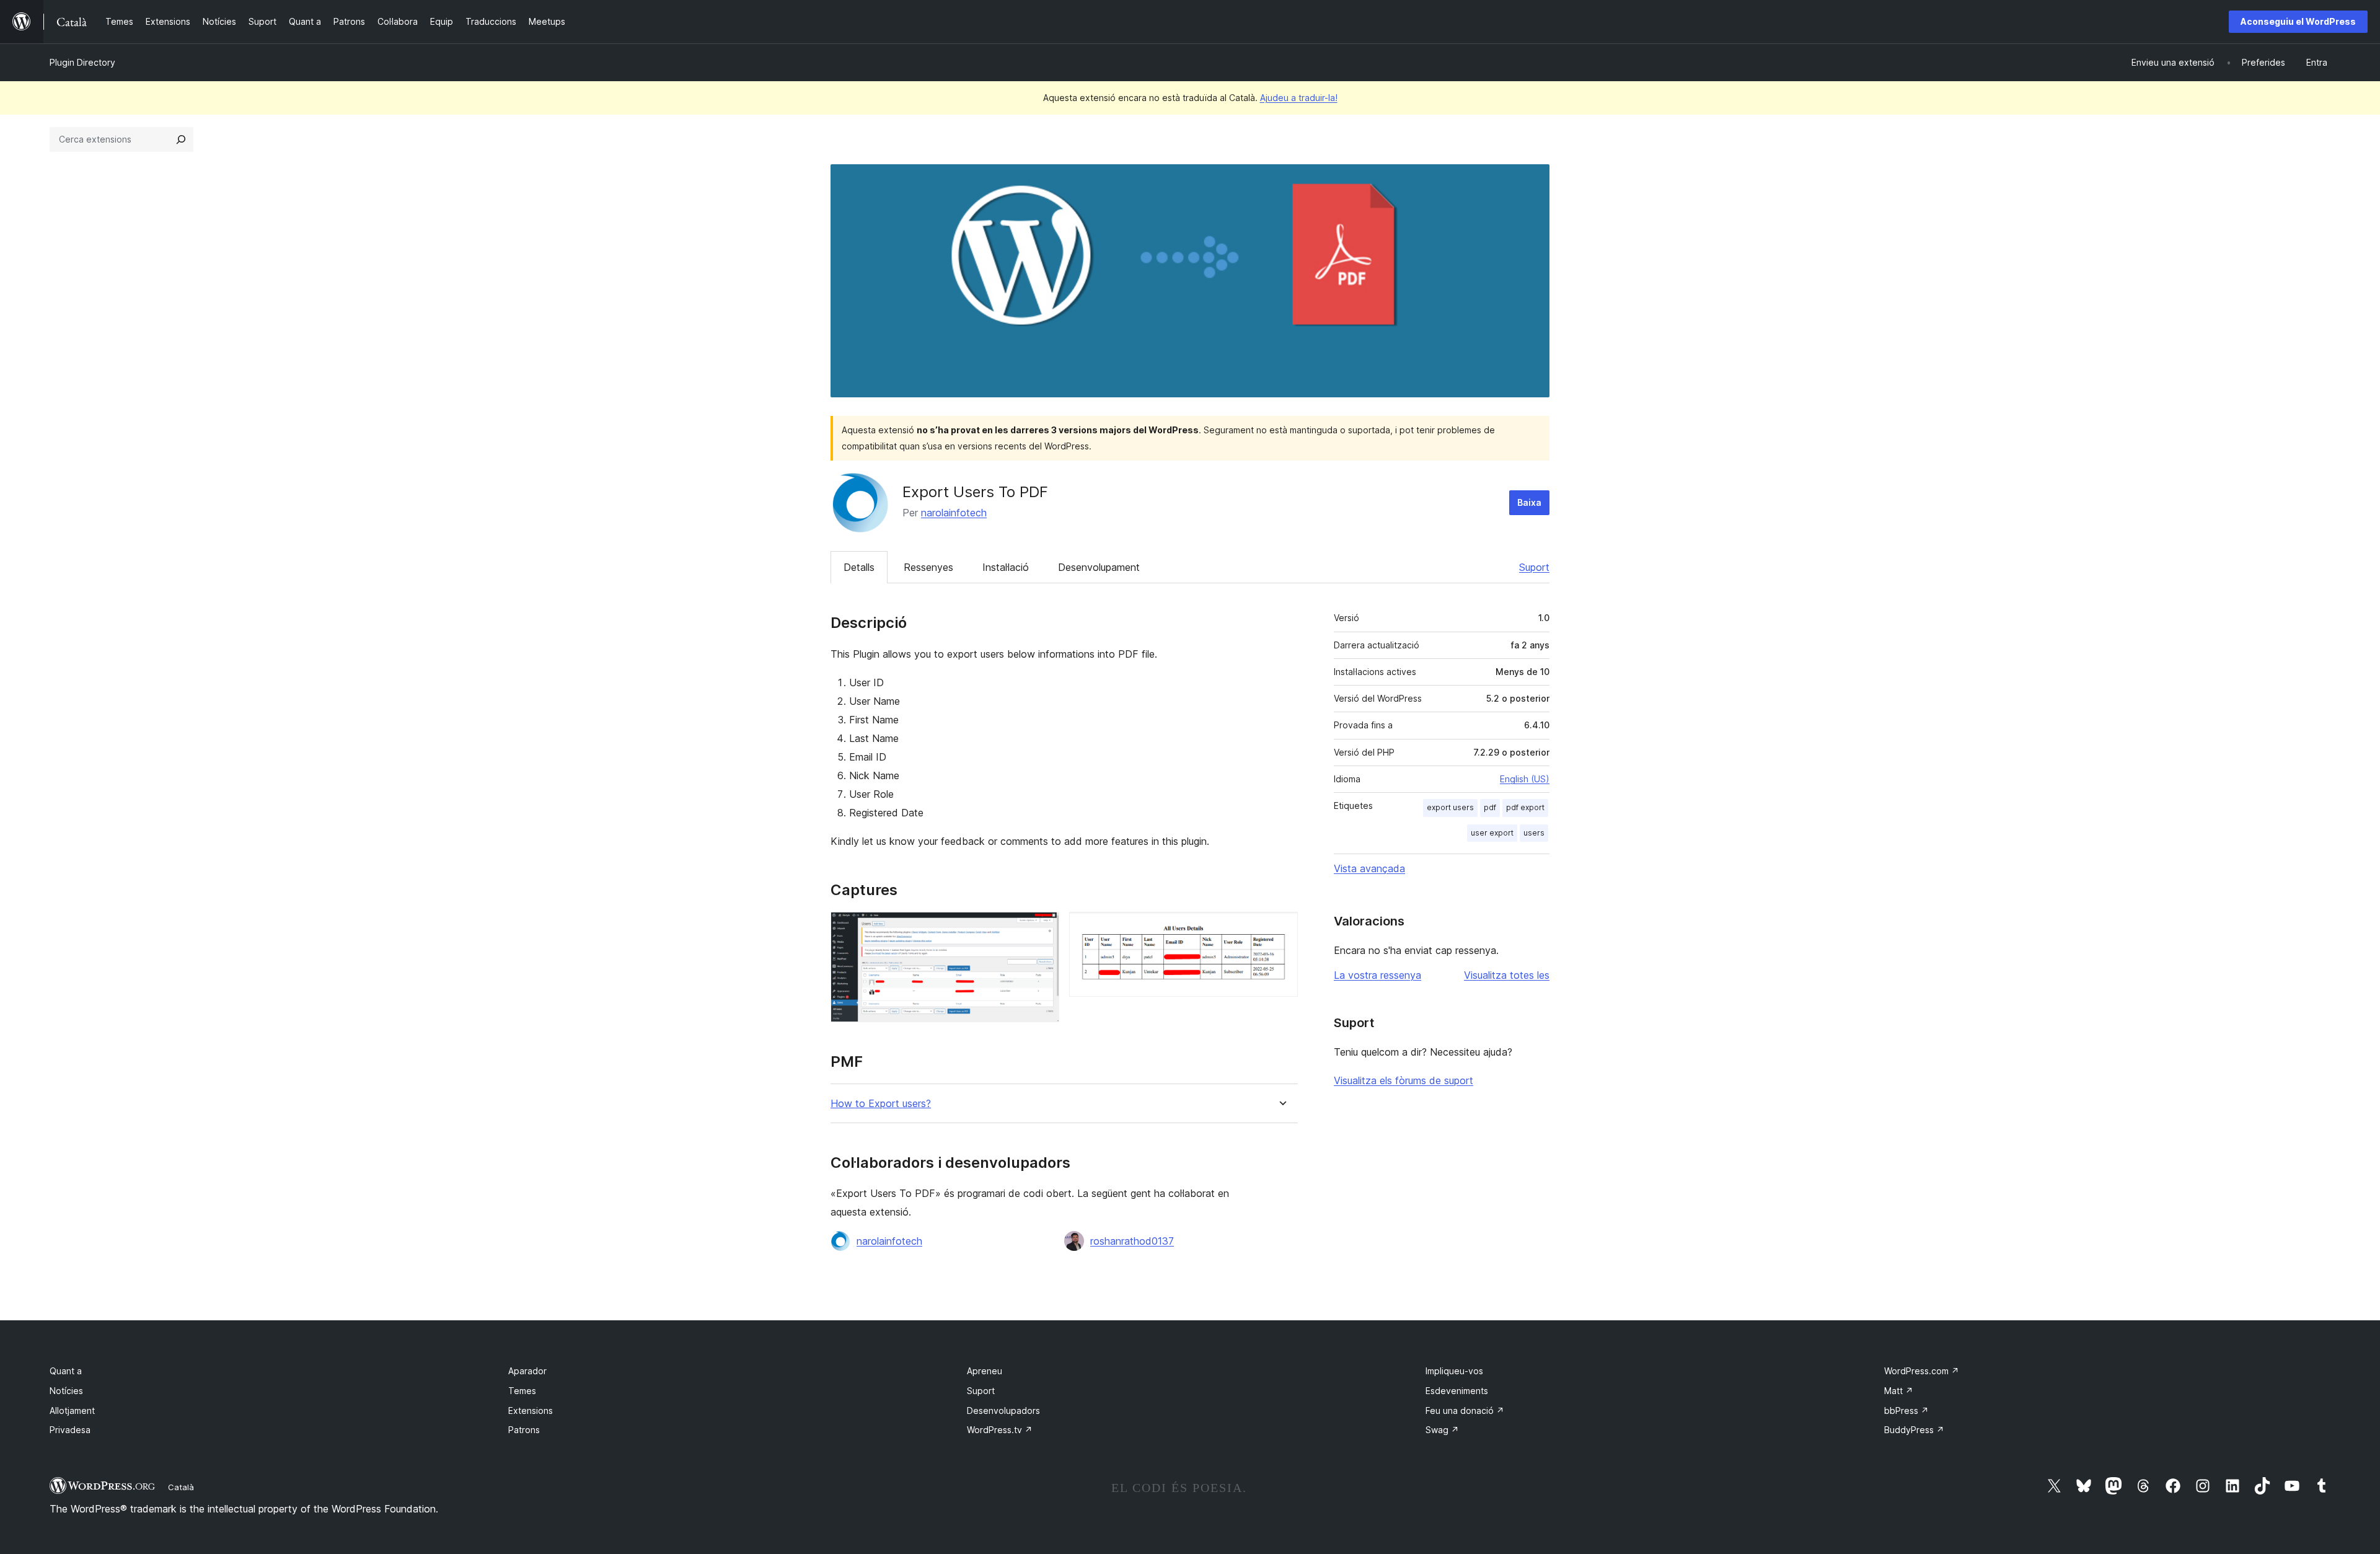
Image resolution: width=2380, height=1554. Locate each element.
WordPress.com (1922, 1371)
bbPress (1906, 1411)
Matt (1899, 1391)
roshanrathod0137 (1132, 1241)
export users (1450, 807)
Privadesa (70, 1430)
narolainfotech (954, 513)
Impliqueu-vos (1454, 1371)
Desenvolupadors (1003, 1411)
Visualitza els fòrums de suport (1404, 1080)
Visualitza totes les (1507, 975)
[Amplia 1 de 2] (1042, 929)
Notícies (66, 1391)
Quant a (66, 1371)
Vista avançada (1369, 868)
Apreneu (985, 1371)
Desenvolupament (1099, 567)
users (1534, 833)
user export (1492, 833)
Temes (522, 1391)
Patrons (524, 1430)
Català (181, 1487)
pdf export (1525, 807)
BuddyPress (1914, 1430)
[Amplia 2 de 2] (1281, 929)
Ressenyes (928, 567)
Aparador (527, 1371)
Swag (1442, 1430)
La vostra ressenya (1377, 975)
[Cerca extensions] (181, 139)
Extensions (531, 1411)
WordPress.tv (1000, 1430)
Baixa (1529, 502)
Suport (1534, 567)
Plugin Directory (82, 62)
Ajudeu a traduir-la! (1299, 98)
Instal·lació (1006, 567)
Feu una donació (1465, 1411)
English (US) (1525, 779)
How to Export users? (881, 1104)
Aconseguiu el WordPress (2298, 21)
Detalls (859, 567)
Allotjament (72, 1411)
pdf (1490, 807)
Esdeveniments (1457, 1391)
